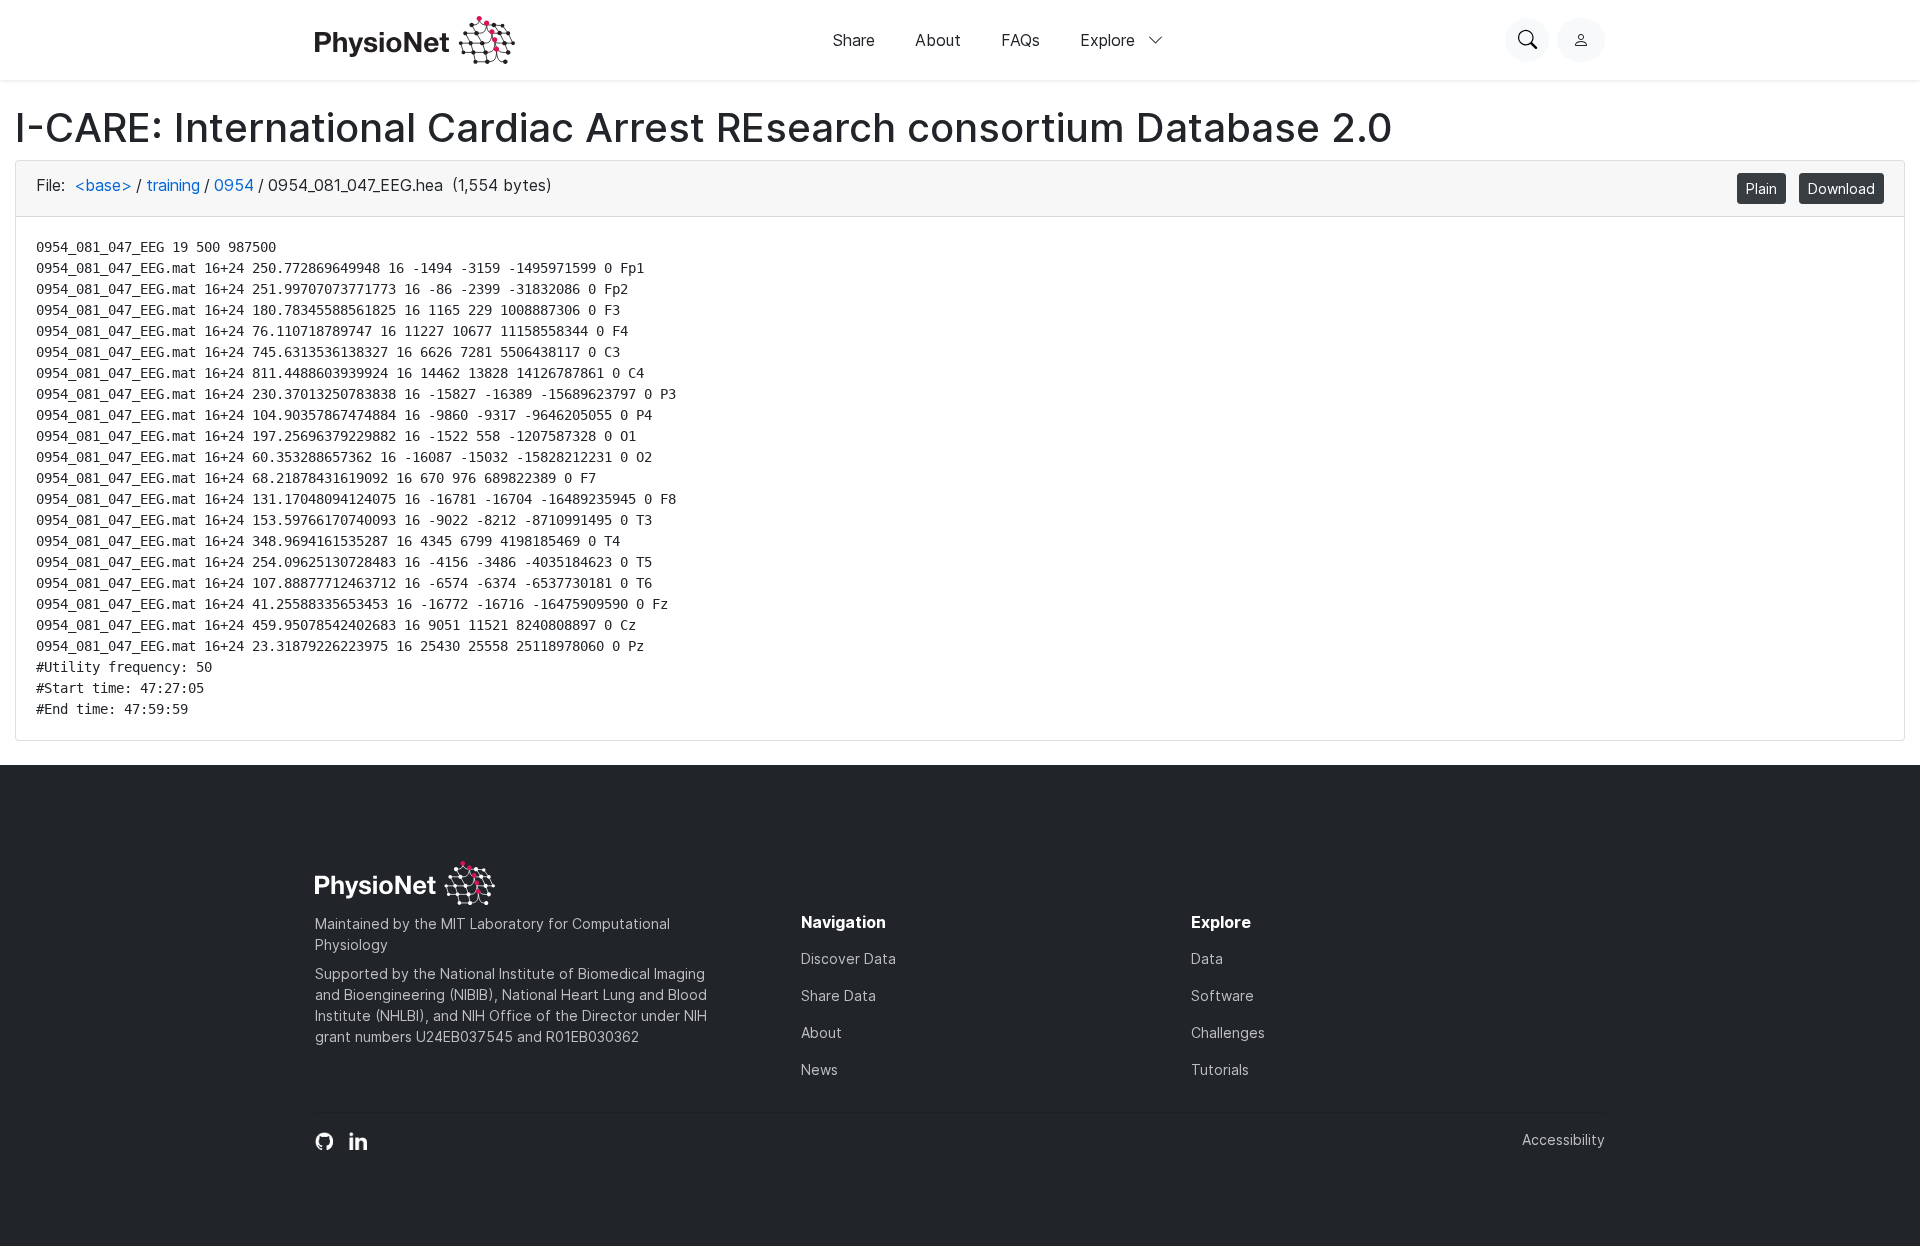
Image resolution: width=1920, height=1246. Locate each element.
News (819, 1069)
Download (1841, 188)
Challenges (1228, 1032)
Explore (1110, 40)
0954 (234, 185)
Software (1222, 995)
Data (1207, 958)
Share (854, 40)
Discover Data (848, 958)
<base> (103, 185)
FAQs (1020, 40)
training (173, 185)
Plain (1761, 188)
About (938, 40)
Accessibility (1563, 1139)
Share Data (838, 995)
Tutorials (1220, 1069)
